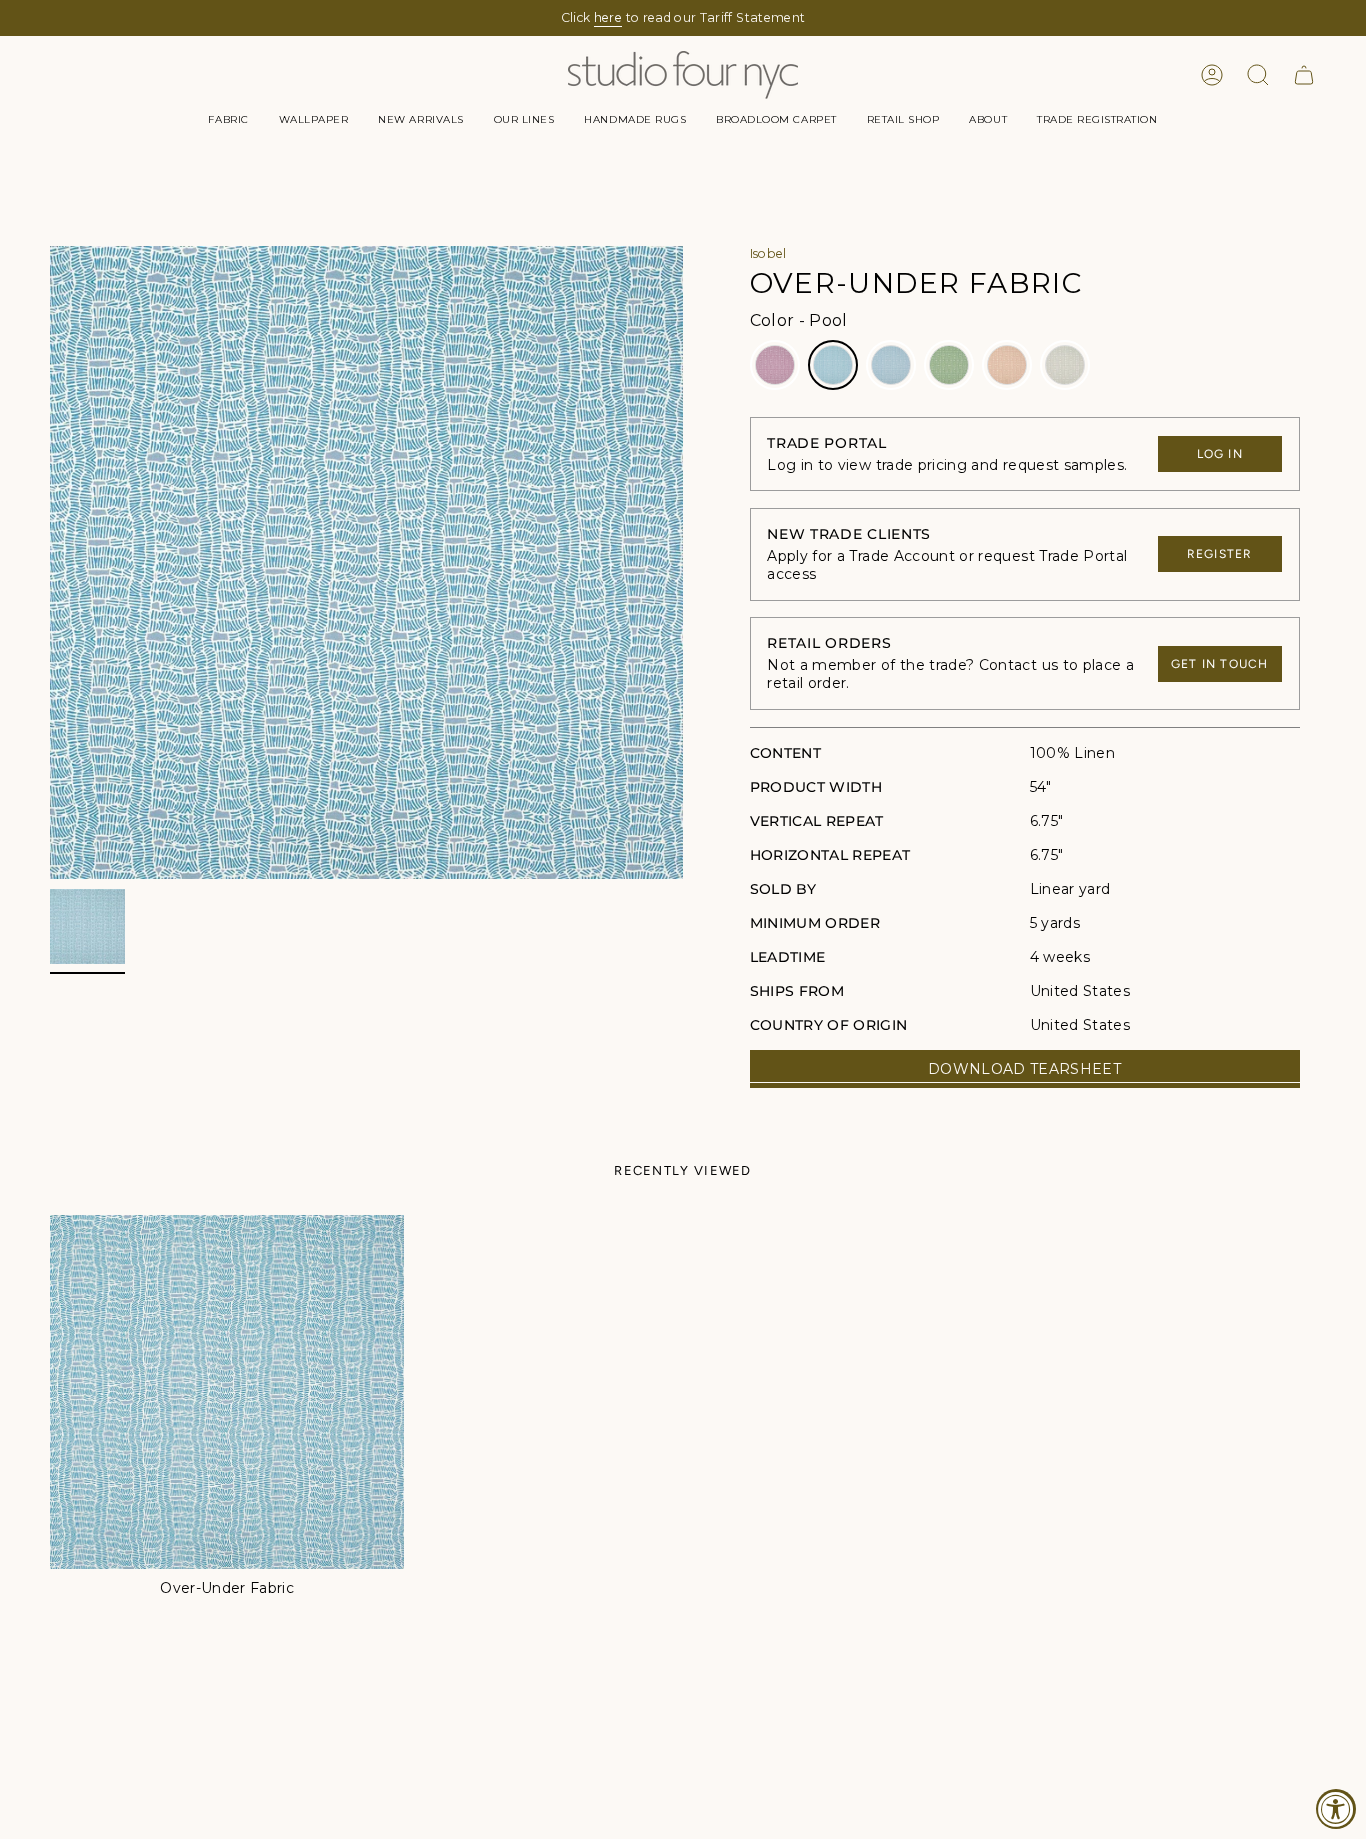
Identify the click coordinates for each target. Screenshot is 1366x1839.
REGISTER (1220, 554)
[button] (228, 120)
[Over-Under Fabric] (227, 1392)
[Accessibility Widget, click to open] (1336, 1809)
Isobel (768, 253)
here (608, 17)
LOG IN (1220, 454)
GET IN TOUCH (1219, 664)
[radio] (775, 365)
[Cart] (1304, 75)
